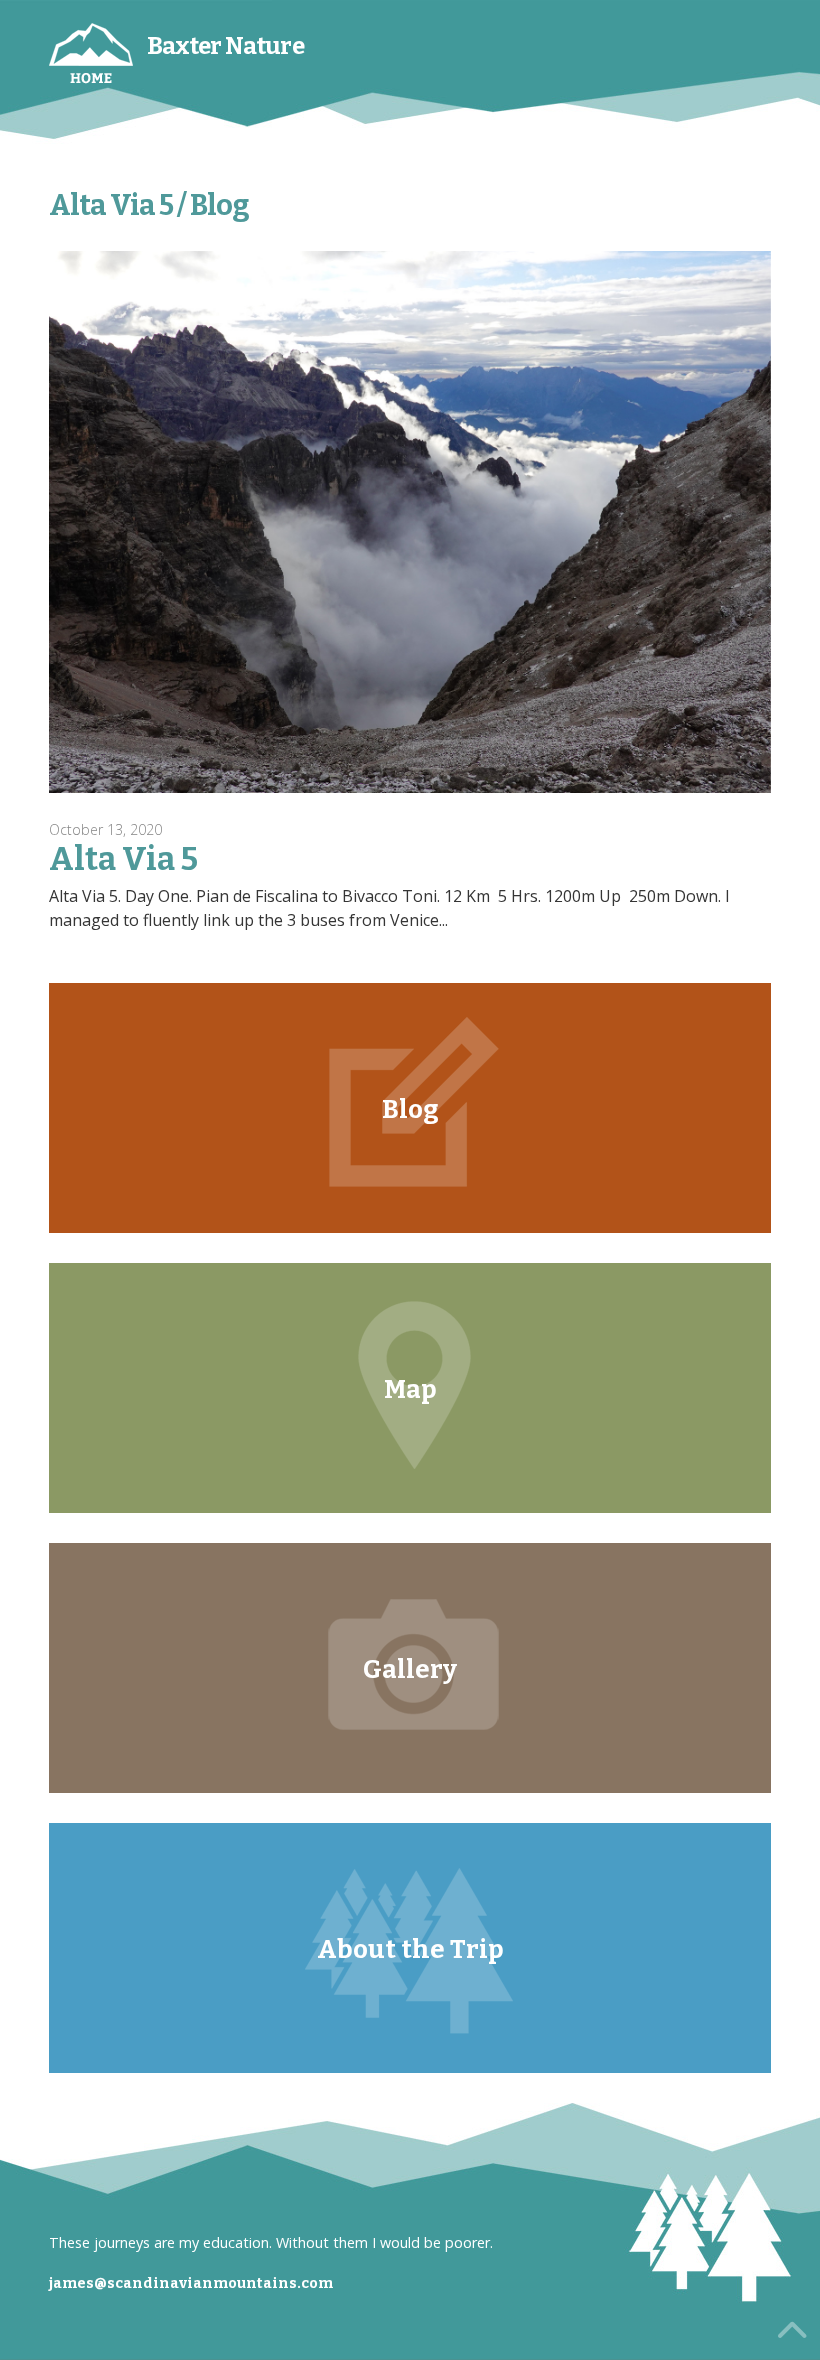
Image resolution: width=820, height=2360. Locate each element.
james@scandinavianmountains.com (191, 2283)
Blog (410, 1109)
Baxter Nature (225, 46)
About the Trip (410, 1949)
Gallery (410, 1669)
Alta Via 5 (123, 859)
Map (410, 1389)
